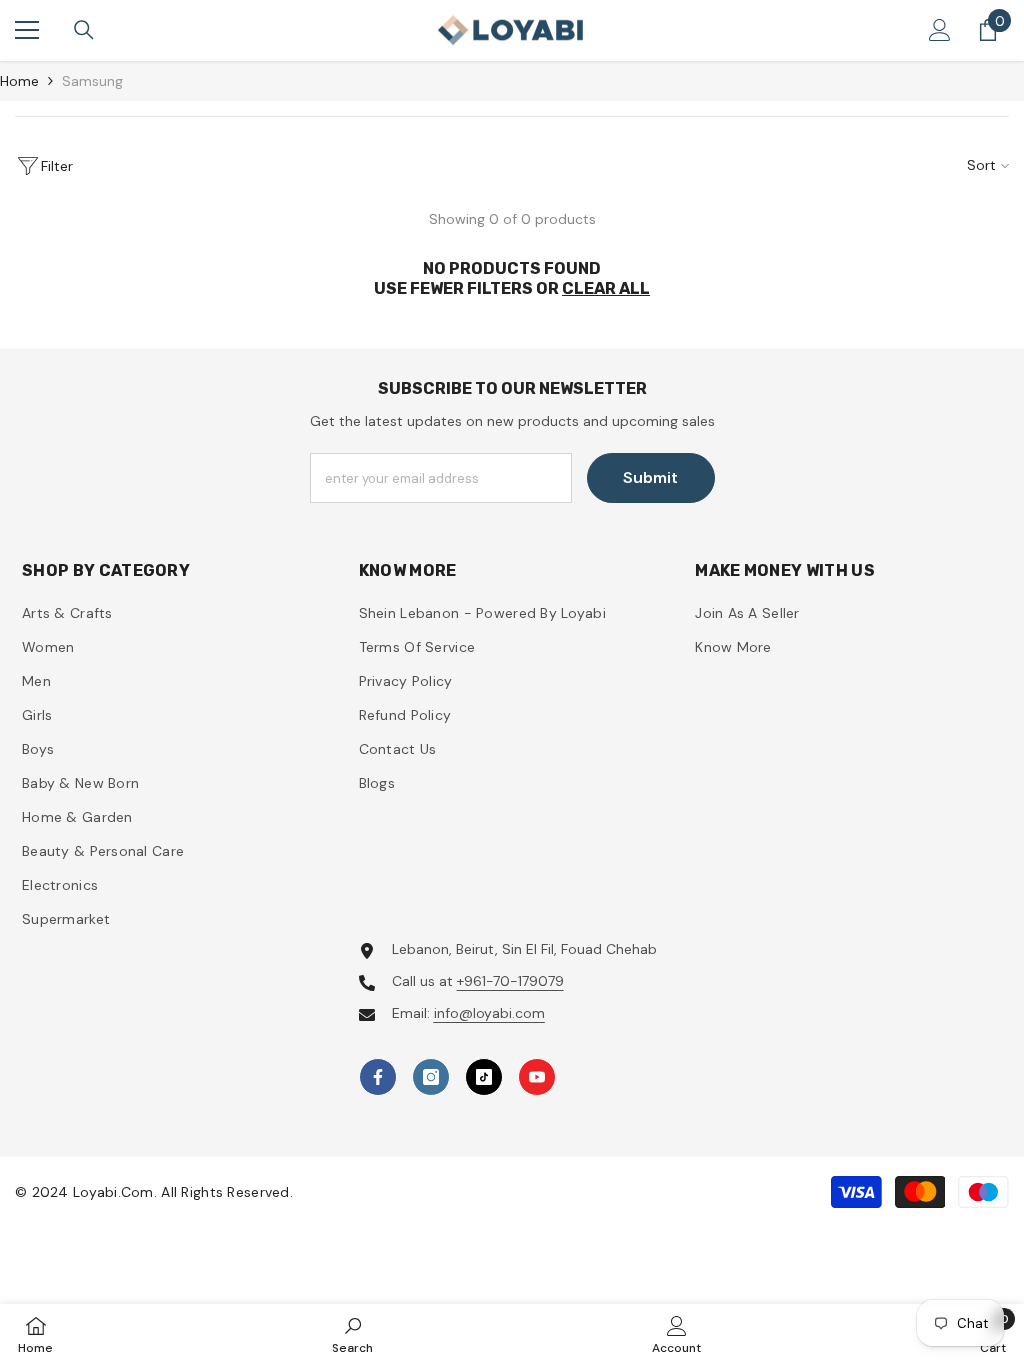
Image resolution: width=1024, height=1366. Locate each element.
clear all (606, 288)
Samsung (92, 81)
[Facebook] (378, 1077)
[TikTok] (484, 1077)
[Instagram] (431, 1077)
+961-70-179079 (510, 981)
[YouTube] (537, 1077)
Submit (650, 477)
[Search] (84, 30)
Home (19, 81)
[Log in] (940, 30)
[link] (352, 1334)
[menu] (27, 30)
